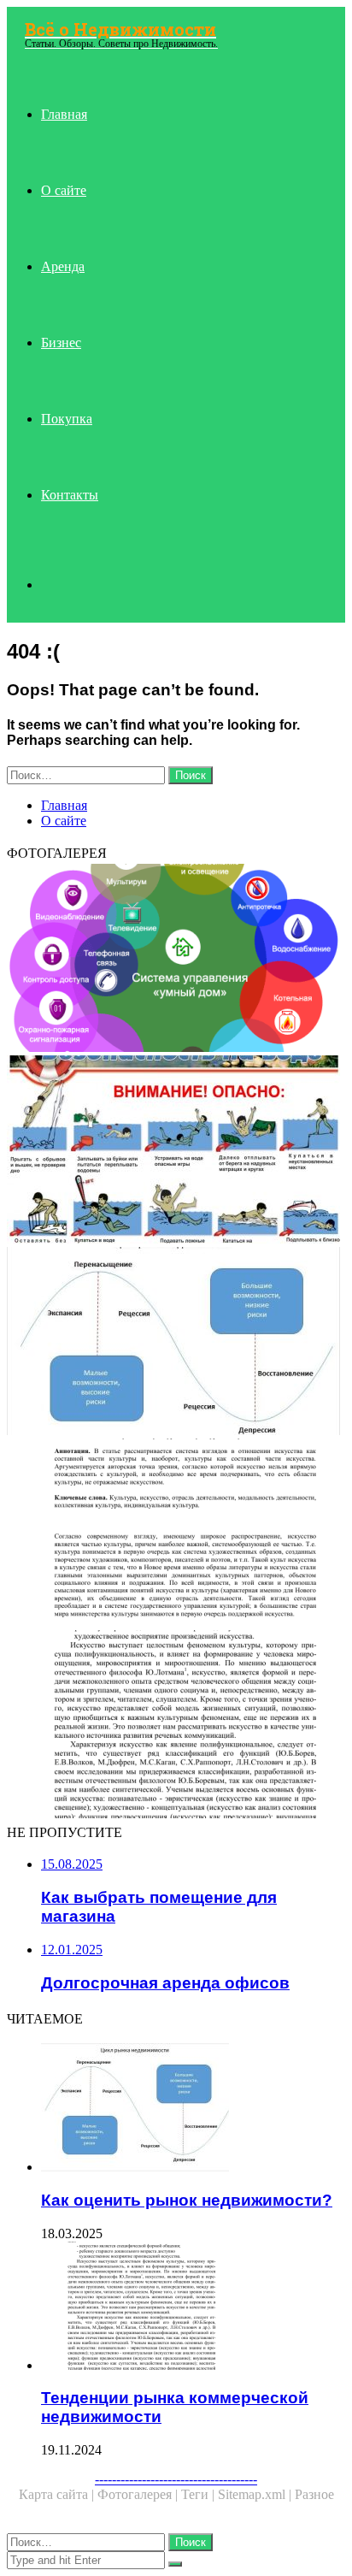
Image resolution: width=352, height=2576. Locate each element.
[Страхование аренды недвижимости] (176, 1151)
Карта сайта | (58, 2494)
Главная (64, 114)
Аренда (63, 266)
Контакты (70, 495)
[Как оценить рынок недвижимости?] (176, 1343)
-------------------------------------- (176, 2479)
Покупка (67, 419)
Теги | (199, 2494)
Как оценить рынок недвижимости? (187, 2200)
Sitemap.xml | (256, 2494)
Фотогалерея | (139, 2494)
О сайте (64, 190)
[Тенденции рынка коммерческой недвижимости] (176, 1726)
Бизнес (61, 343)
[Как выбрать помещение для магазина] (176, 960)
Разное (314, 2494)
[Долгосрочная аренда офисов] (176, 1534)
